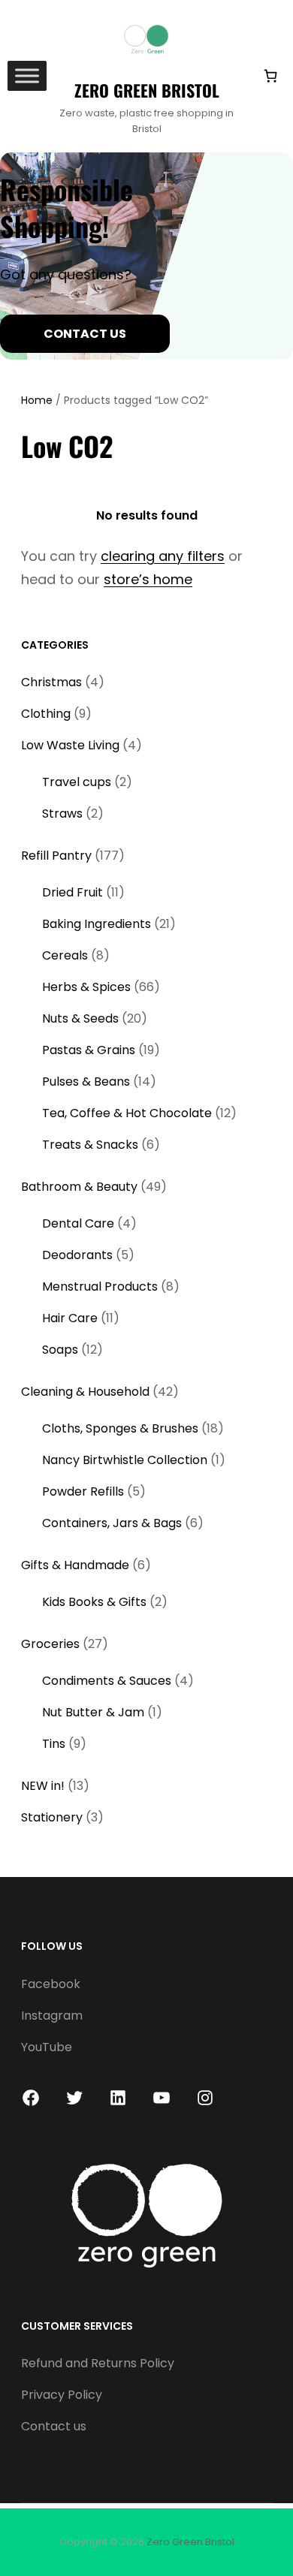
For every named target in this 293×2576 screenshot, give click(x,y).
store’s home (148, 579)
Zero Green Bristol (147, 90)
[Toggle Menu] (27, 76)
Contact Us (85, 334)
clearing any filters (163, 556)
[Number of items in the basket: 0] (270, 76)
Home (37, 400)
